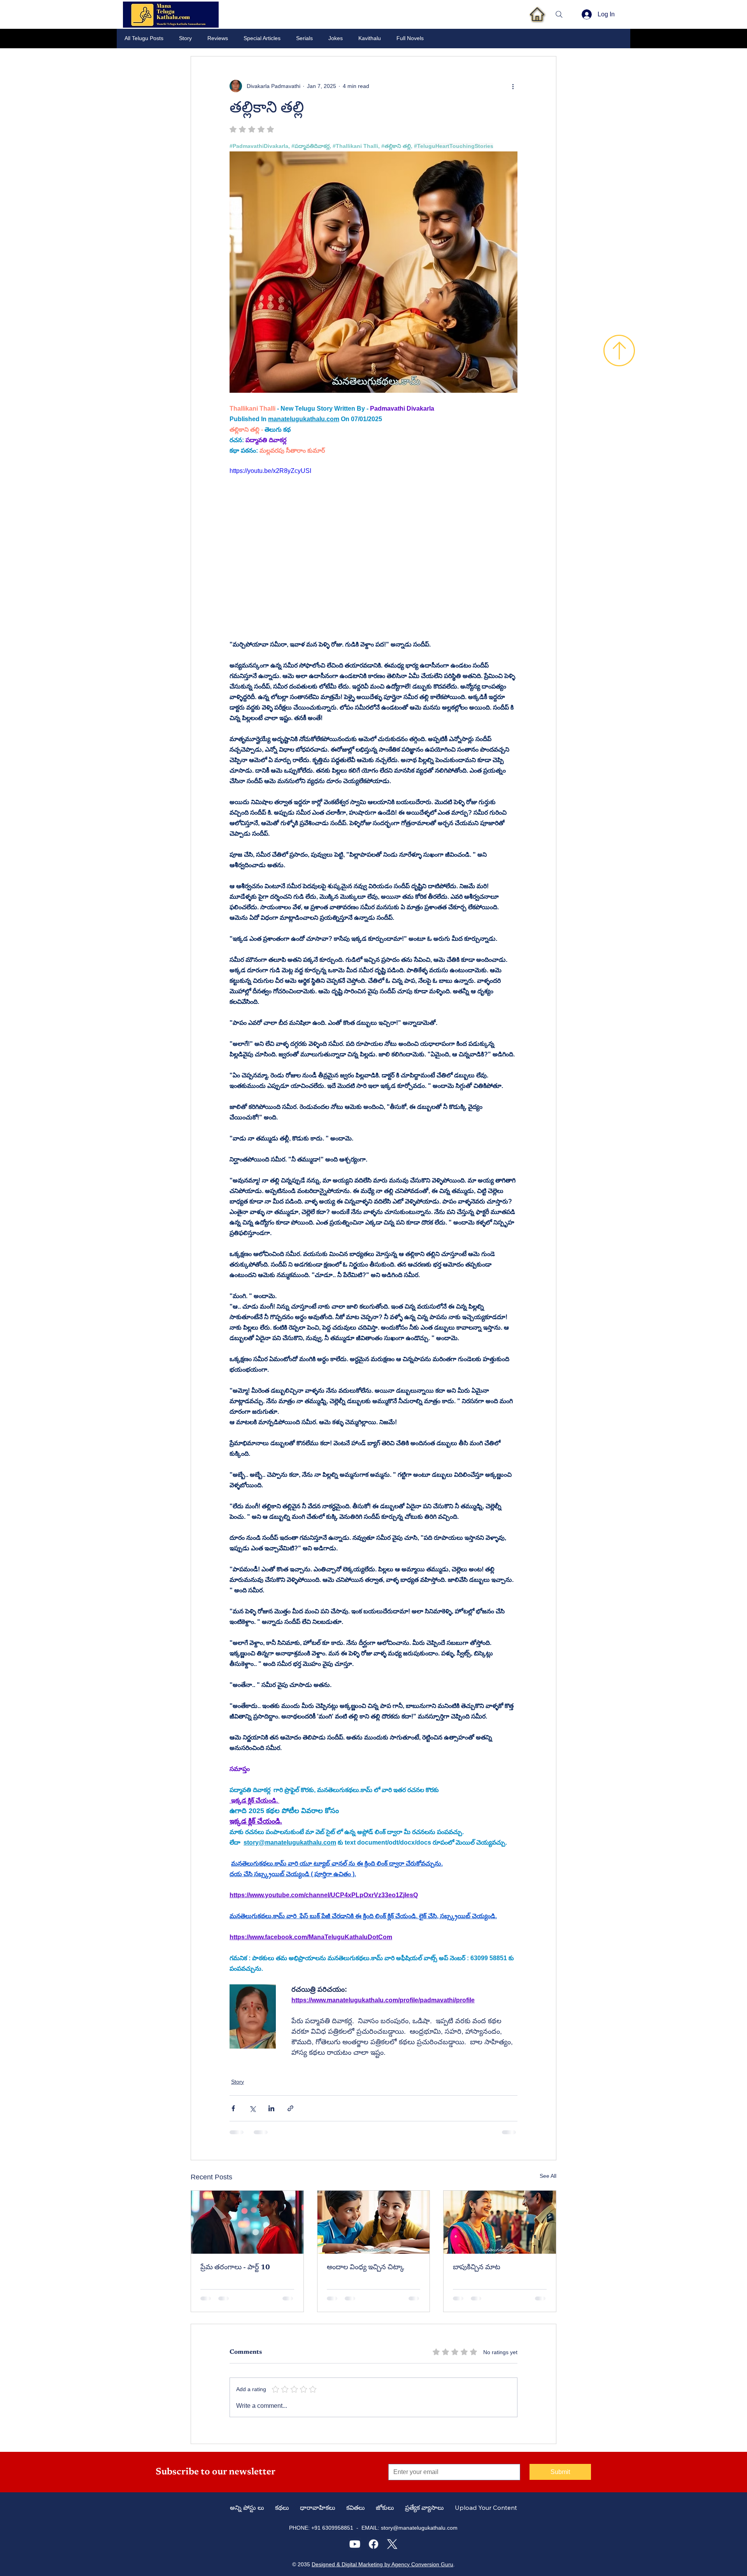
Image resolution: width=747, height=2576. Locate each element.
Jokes (336, 38)
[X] (392, 2544)
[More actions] (513, 86)
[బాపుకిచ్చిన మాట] (500, 2222)
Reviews (218, 38)
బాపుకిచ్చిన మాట (477, 2268)
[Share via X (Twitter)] (252, 2108)
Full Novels (410, 38)
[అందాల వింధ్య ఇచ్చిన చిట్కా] (374, 2222)
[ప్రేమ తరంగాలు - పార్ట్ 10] (247, 2222)
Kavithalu (370, 38)
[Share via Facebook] (233, 2108)
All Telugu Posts (144, 38)
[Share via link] (290, 2108)
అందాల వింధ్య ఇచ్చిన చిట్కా (366, 2268)
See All (548, 2176)
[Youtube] (355, 2544)
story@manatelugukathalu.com (419, 2528)
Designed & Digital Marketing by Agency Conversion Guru (382, 2564)
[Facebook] (373, 2544)
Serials (304, 38)
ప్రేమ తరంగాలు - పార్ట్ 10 (235, 2268)
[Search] (559, 14)
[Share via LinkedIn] (271, 2108)
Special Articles (262, 38)
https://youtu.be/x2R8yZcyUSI (270, 471)
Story (185, 38)
